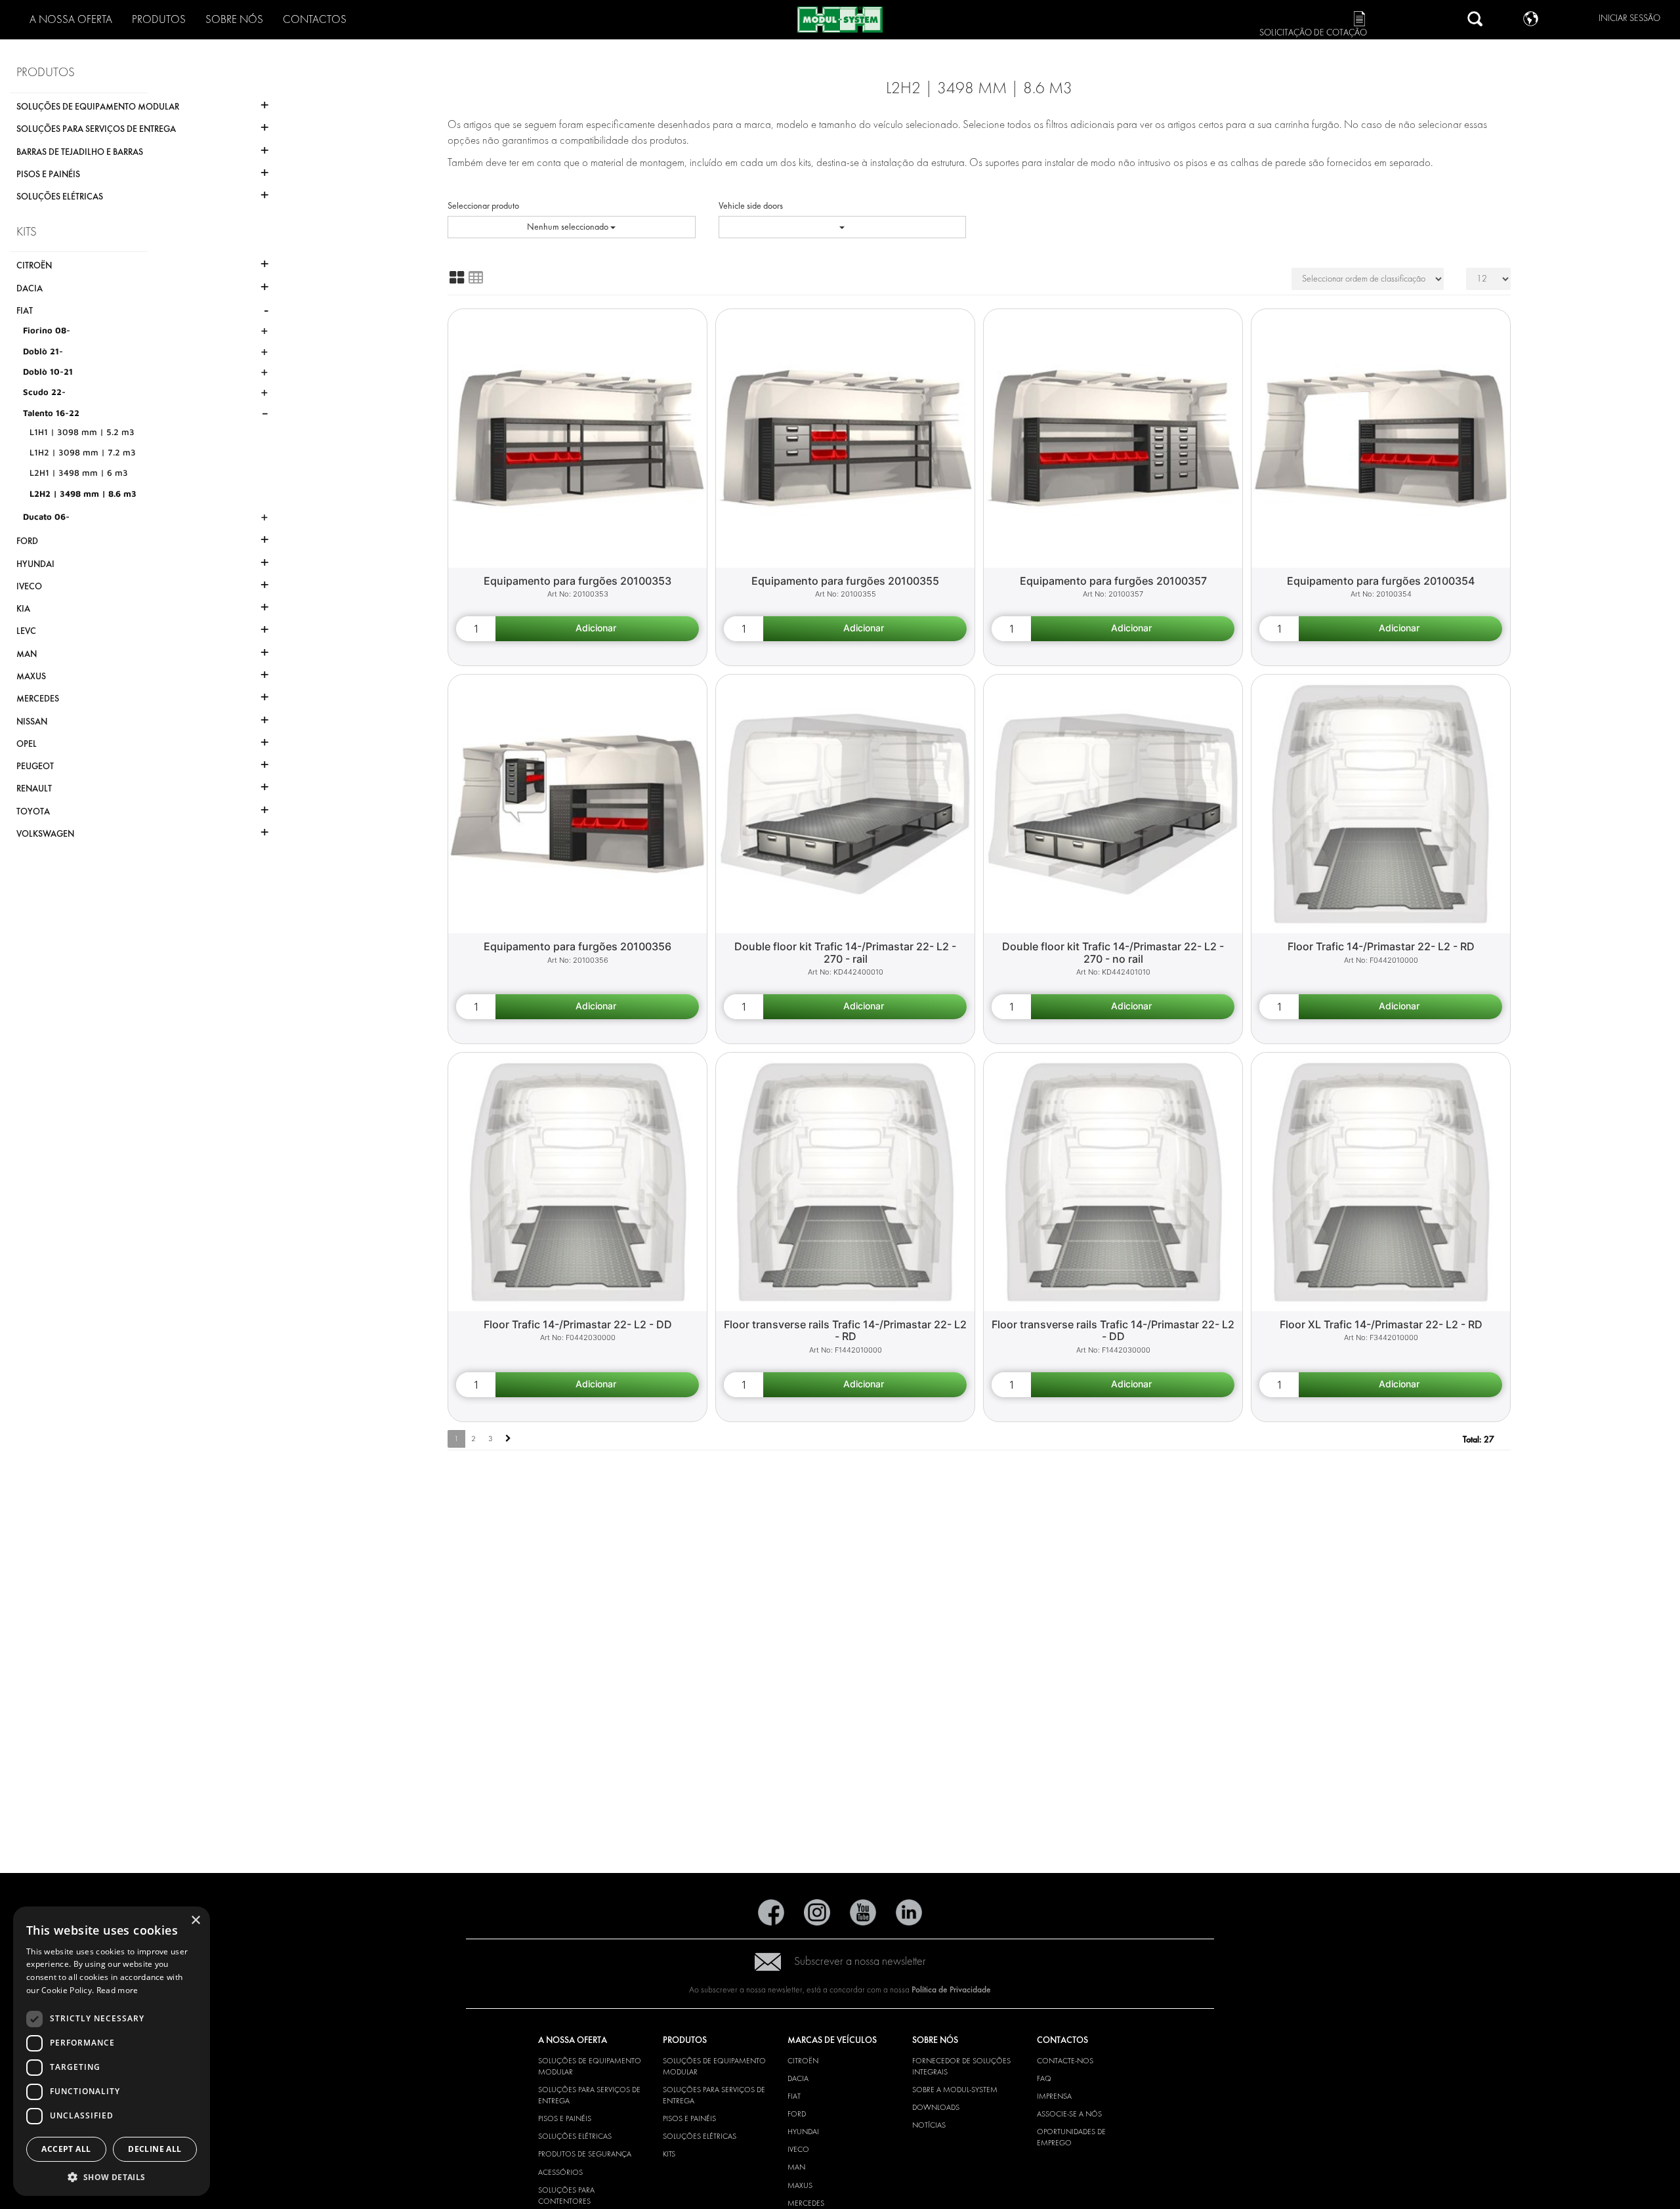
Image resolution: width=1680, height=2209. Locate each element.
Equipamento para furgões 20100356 (577, 946)
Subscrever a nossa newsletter (860, 1961)
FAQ (1044, 2078)
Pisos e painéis (565, 2118)
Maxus (800, 2185)
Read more (117, 1990)
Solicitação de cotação (1313, 32)
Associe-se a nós (1069, 2114)
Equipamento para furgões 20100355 (845, 581)
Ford (797, 2114)
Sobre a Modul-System (955, 2090)
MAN (796, 2167)
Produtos (159, 19)
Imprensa (1054, 2096)
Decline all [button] (155, 2149)
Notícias (929, 2125)
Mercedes (806, 2203)
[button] (112, 2177)
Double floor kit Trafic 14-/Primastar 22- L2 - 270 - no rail (1113, 953)
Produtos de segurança (585, 2154)
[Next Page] (508, 1439)
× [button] (195, 1921)
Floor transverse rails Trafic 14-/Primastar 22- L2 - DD (1113, 1331)
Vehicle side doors (751, 206)
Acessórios (560, 2172)
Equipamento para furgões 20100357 (1113, 581)
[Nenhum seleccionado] (843, 227)
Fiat (794, 2096)
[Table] (476, 278)
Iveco (798, 2149)
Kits (669, 2154)
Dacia (798, 2078)
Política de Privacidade (951, 1989)
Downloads (936, 2107)
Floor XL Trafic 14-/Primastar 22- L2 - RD (1381, 1324)
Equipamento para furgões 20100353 (577, 581)
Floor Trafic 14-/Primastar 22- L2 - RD (1381, 946)
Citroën (803, 2061)
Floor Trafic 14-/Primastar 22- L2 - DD (578, 1324)
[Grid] (457, 278)
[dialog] (112, 2051)
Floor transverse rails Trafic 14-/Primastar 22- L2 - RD (845, 1331)
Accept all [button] (66, 2149)
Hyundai (803, 2132)
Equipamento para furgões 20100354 (1381, 581)
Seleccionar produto (483, 206)
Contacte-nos (1065, 2061)
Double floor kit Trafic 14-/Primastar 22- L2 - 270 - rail (845, 953)
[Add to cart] (597, 629)
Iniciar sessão (1629, 18)
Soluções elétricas (575, 2136)
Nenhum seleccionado (569, 227)
